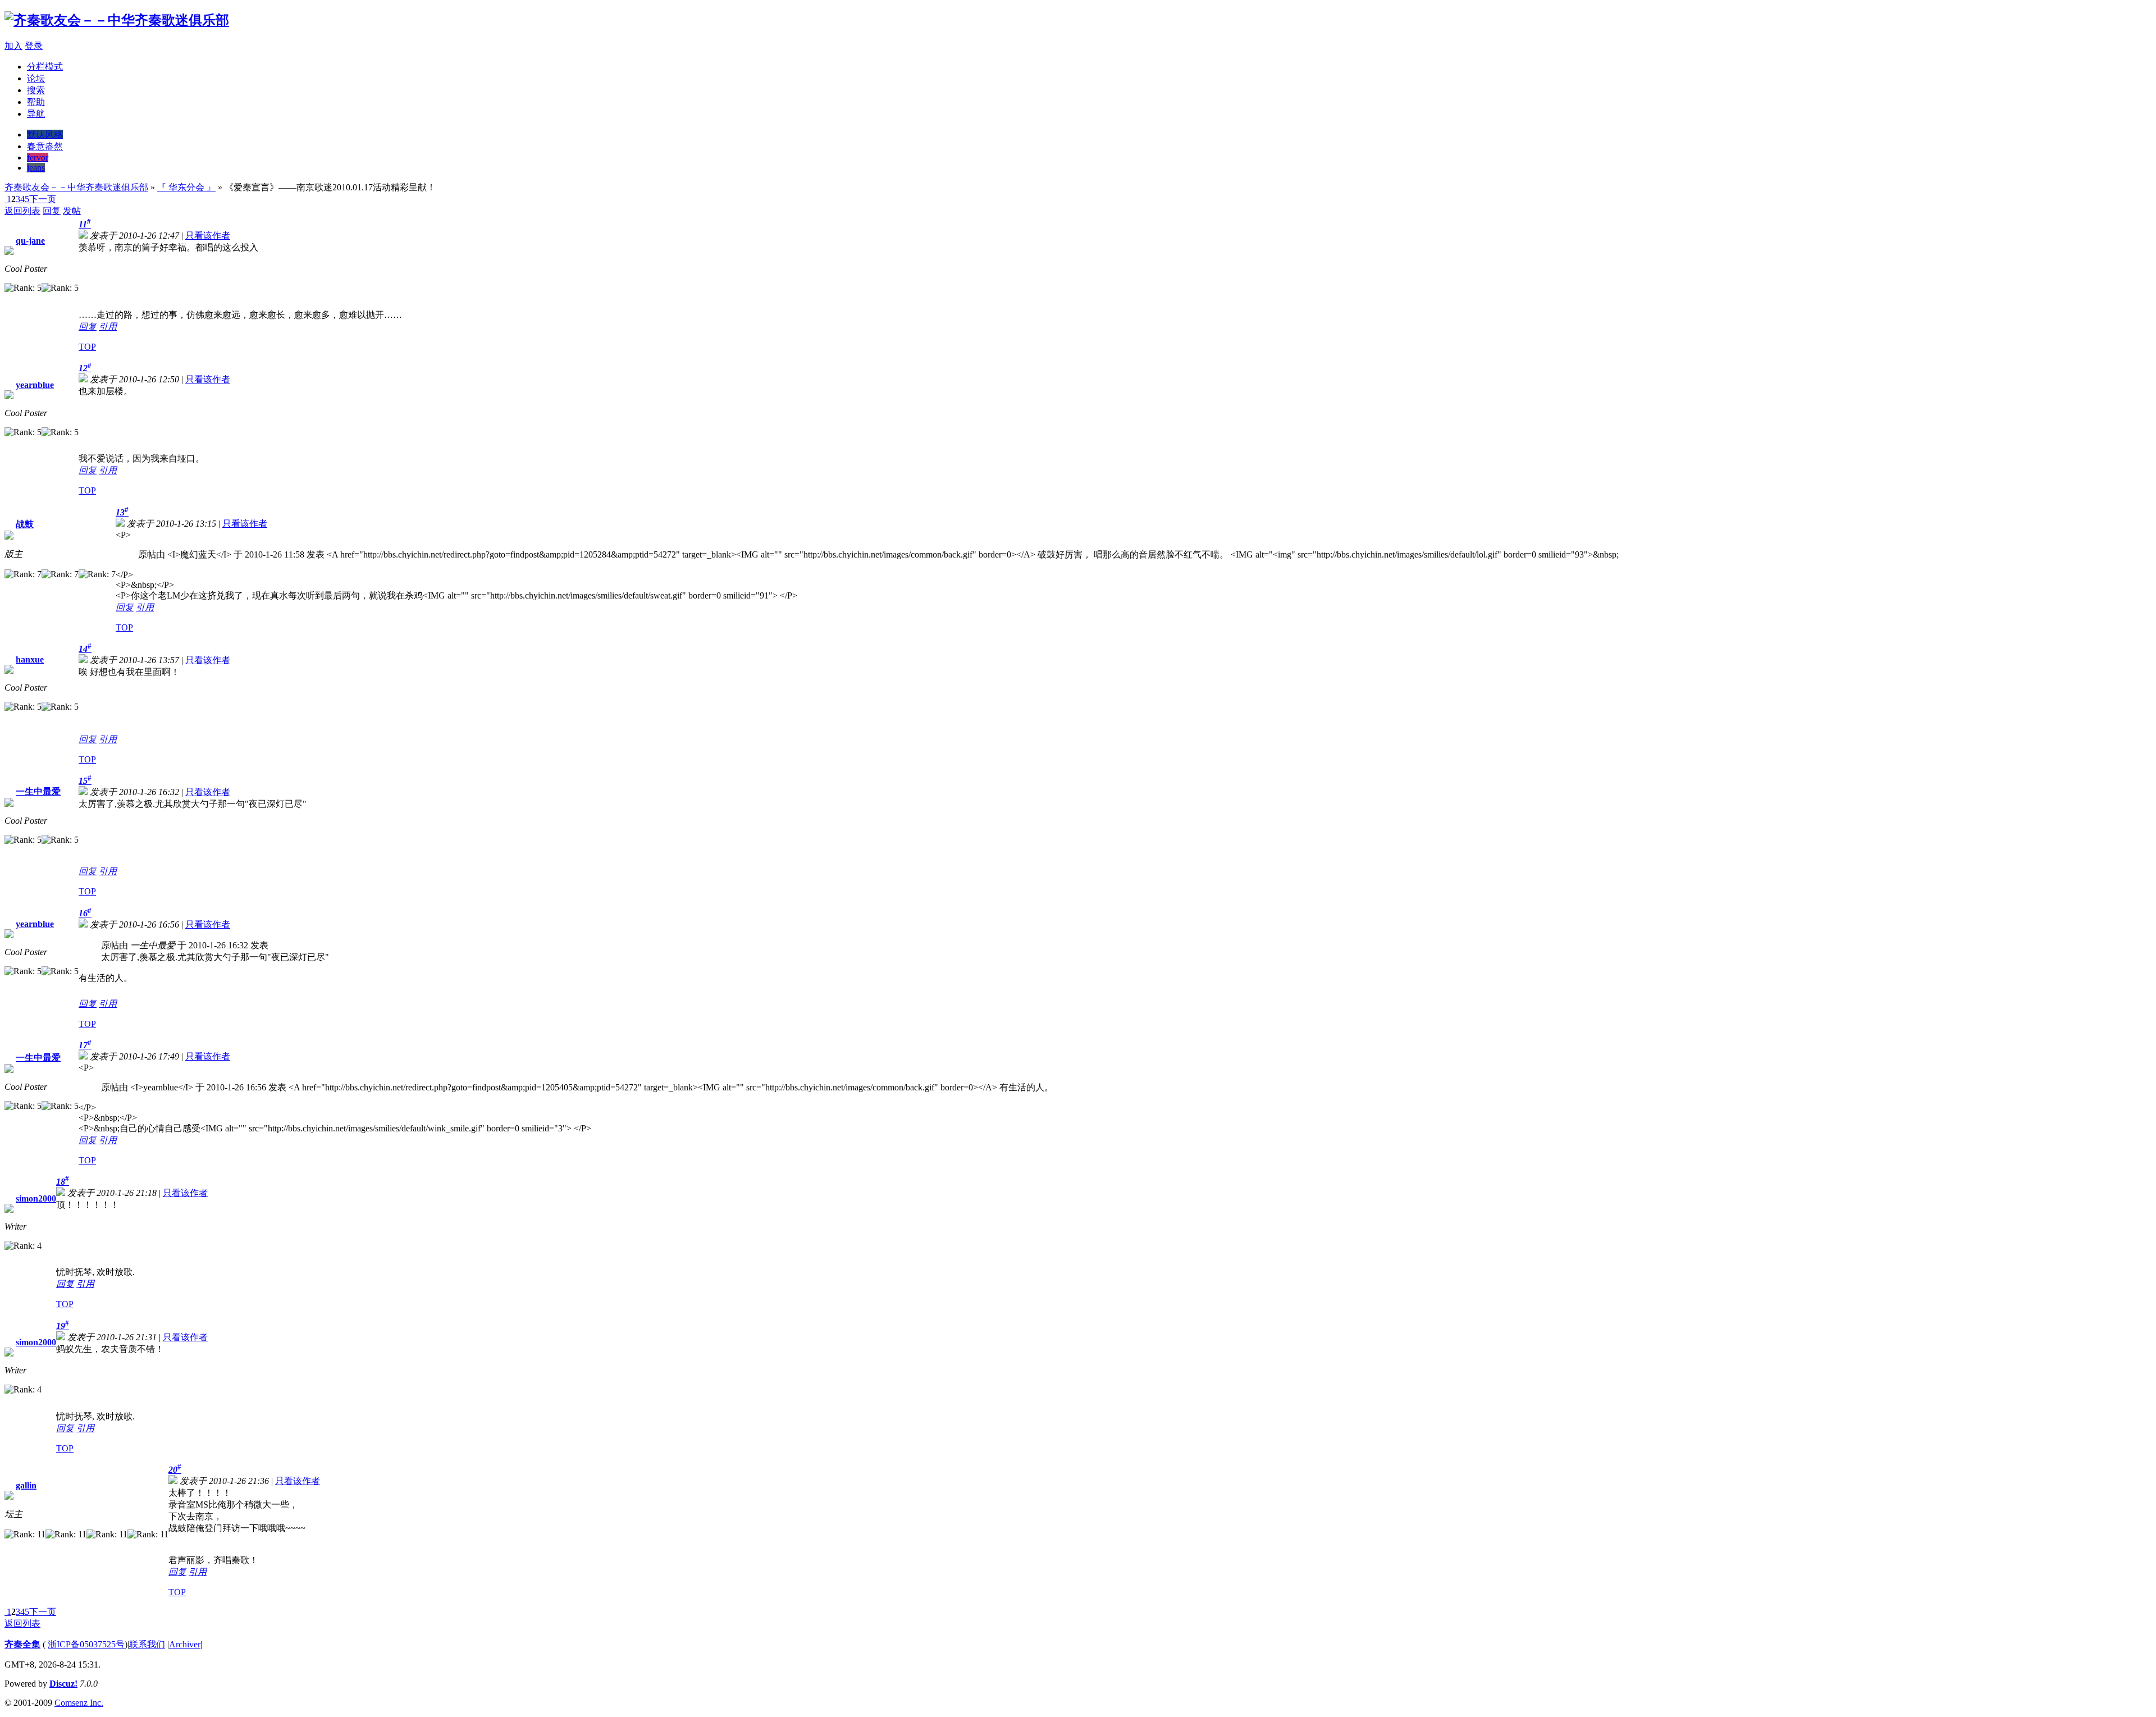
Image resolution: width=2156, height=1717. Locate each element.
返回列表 (22, 211)
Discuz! (63, 1684)
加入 (13, 46)
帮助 (36, 102)
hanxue (30, 659)
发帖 (72, 211)
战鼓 (25, 524)
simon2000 (36, 1198)
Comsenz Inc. (79, 1703)
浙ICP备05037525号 (86, 1644)
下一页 (43, 199)
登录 (34, 46)
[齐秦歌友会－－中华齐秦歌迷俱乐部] (117, 20)
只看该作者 (208, 236)
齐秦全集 (22, 1644)
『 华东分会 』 (186, 187)
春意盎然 (45, 146)
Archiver (185, 1644)
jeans (36, 168)
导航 (36, 114)
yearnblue (35, 385)
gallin (26, 1485)
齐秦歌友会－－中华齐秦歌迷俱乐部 (76, 187)
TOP (87, 347)
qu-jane (30, 241)
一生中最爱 (38, 791)
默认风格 (45, 134)
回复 (52, 211)
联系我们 (147, 1644)
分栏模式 (45, 67)
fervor (38, 157)
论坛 (36, 78)
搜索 (36, 90)
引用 (108, 326)
